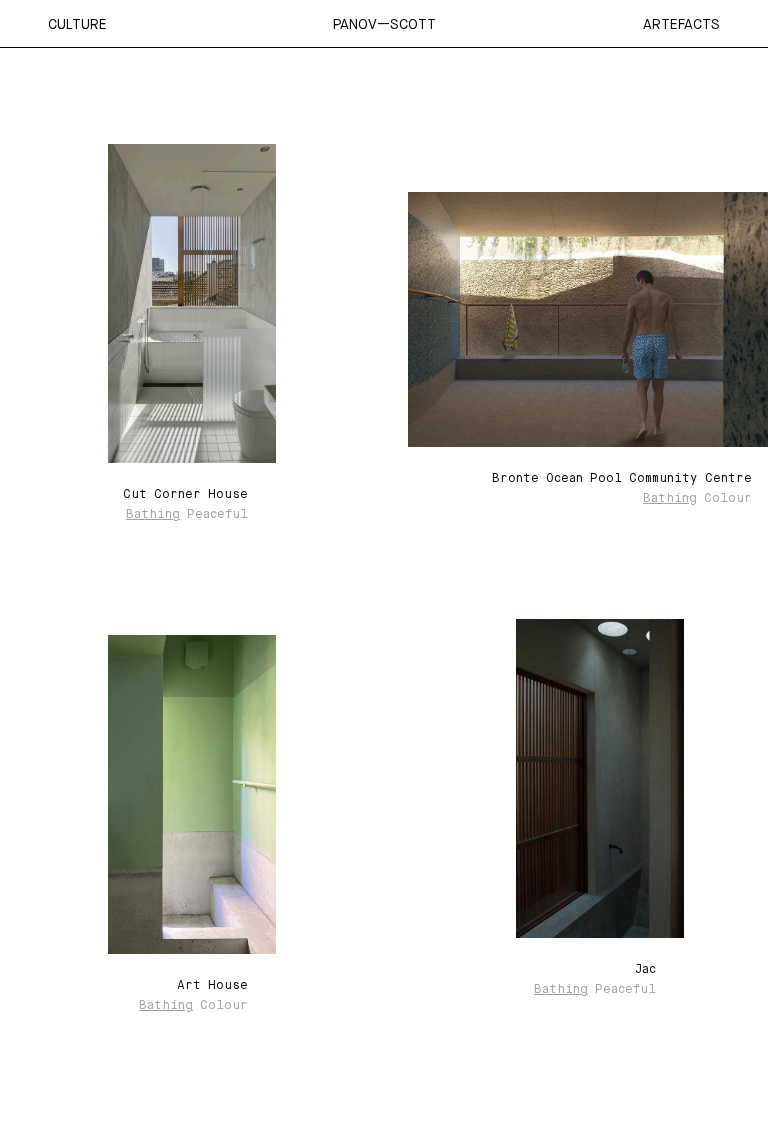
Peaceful (217, 515)
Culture (77, 24)
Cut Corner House (185, 495)
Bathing (153, 515)
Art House (212, 986)
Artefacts (681, 24)
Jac (645, 970)
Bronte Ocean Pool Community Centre (622, 479)
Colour (728, 499)
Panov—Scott (384, 24)
